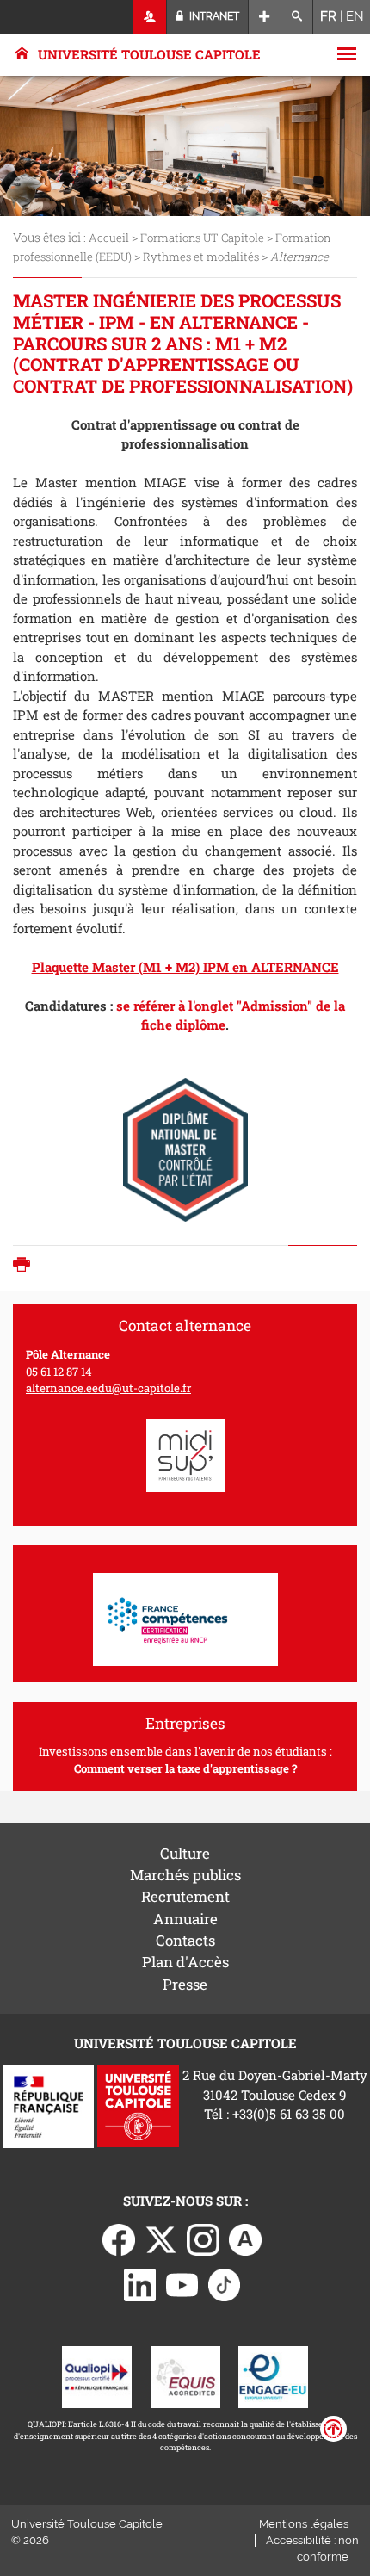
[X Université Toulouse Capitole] (161, 2238)
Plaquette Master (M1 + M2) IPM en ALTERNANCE (185, 967)
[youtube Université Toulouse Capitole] (182, 2283)
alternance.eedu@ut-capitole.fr (108, 1388)
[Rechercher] (297, 17)
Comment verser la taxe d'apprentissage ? (185, 1768)
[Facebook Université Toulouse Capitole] (119, 2238)
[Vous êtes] (150, 17)
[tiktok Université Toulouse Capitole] (225, 2283)
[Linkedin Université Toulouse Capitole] (140, 2283)
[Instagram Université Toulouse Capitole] (203, 2238)
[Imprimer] (26, 1266)
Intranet (213, 16)
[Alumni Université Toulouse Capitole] (245, 2238)
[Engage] (273, 2375)
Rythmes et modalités (201, 257)
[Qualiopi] (97, 2375)
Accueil (109, 238)
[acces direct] (265, 17)
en (355, 16)
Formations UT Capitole (202, 238)
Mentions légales (304, 2524)
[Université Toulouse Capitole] (138, 2105)
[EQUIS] (185, 2375)
